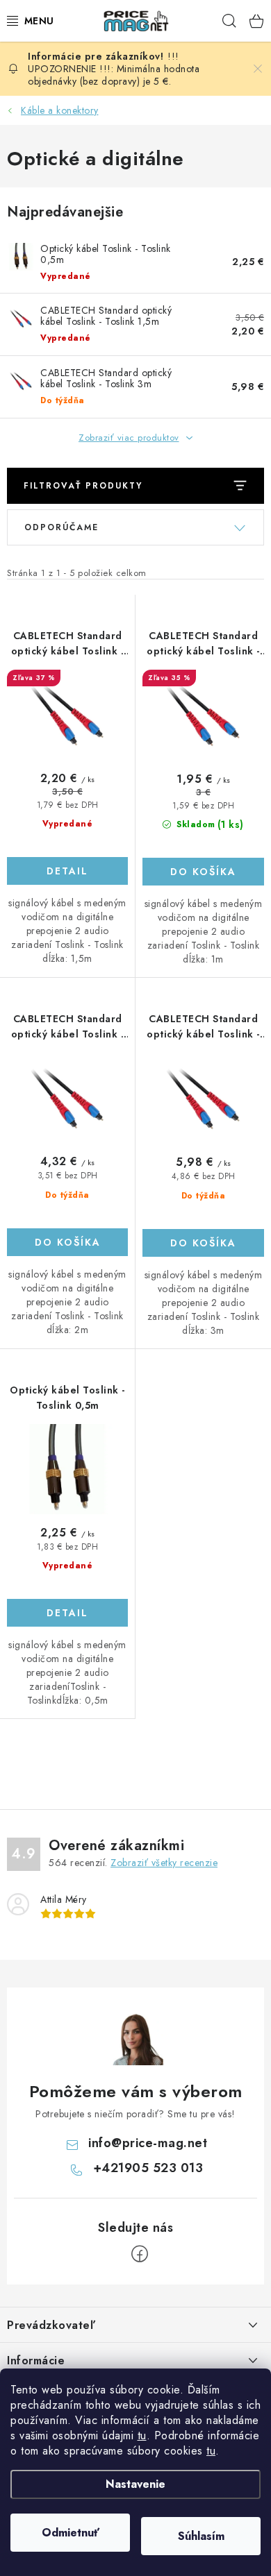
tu (142, 2435)
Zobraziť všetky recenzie (164, 1863)
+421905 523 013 (148, 2168)
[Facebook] (140, 2254)
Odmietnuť (71, 2533)
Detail (67, 871)
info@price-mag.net (148, 2143)
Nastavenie (135, 2484)
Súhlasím (201, 2536)
